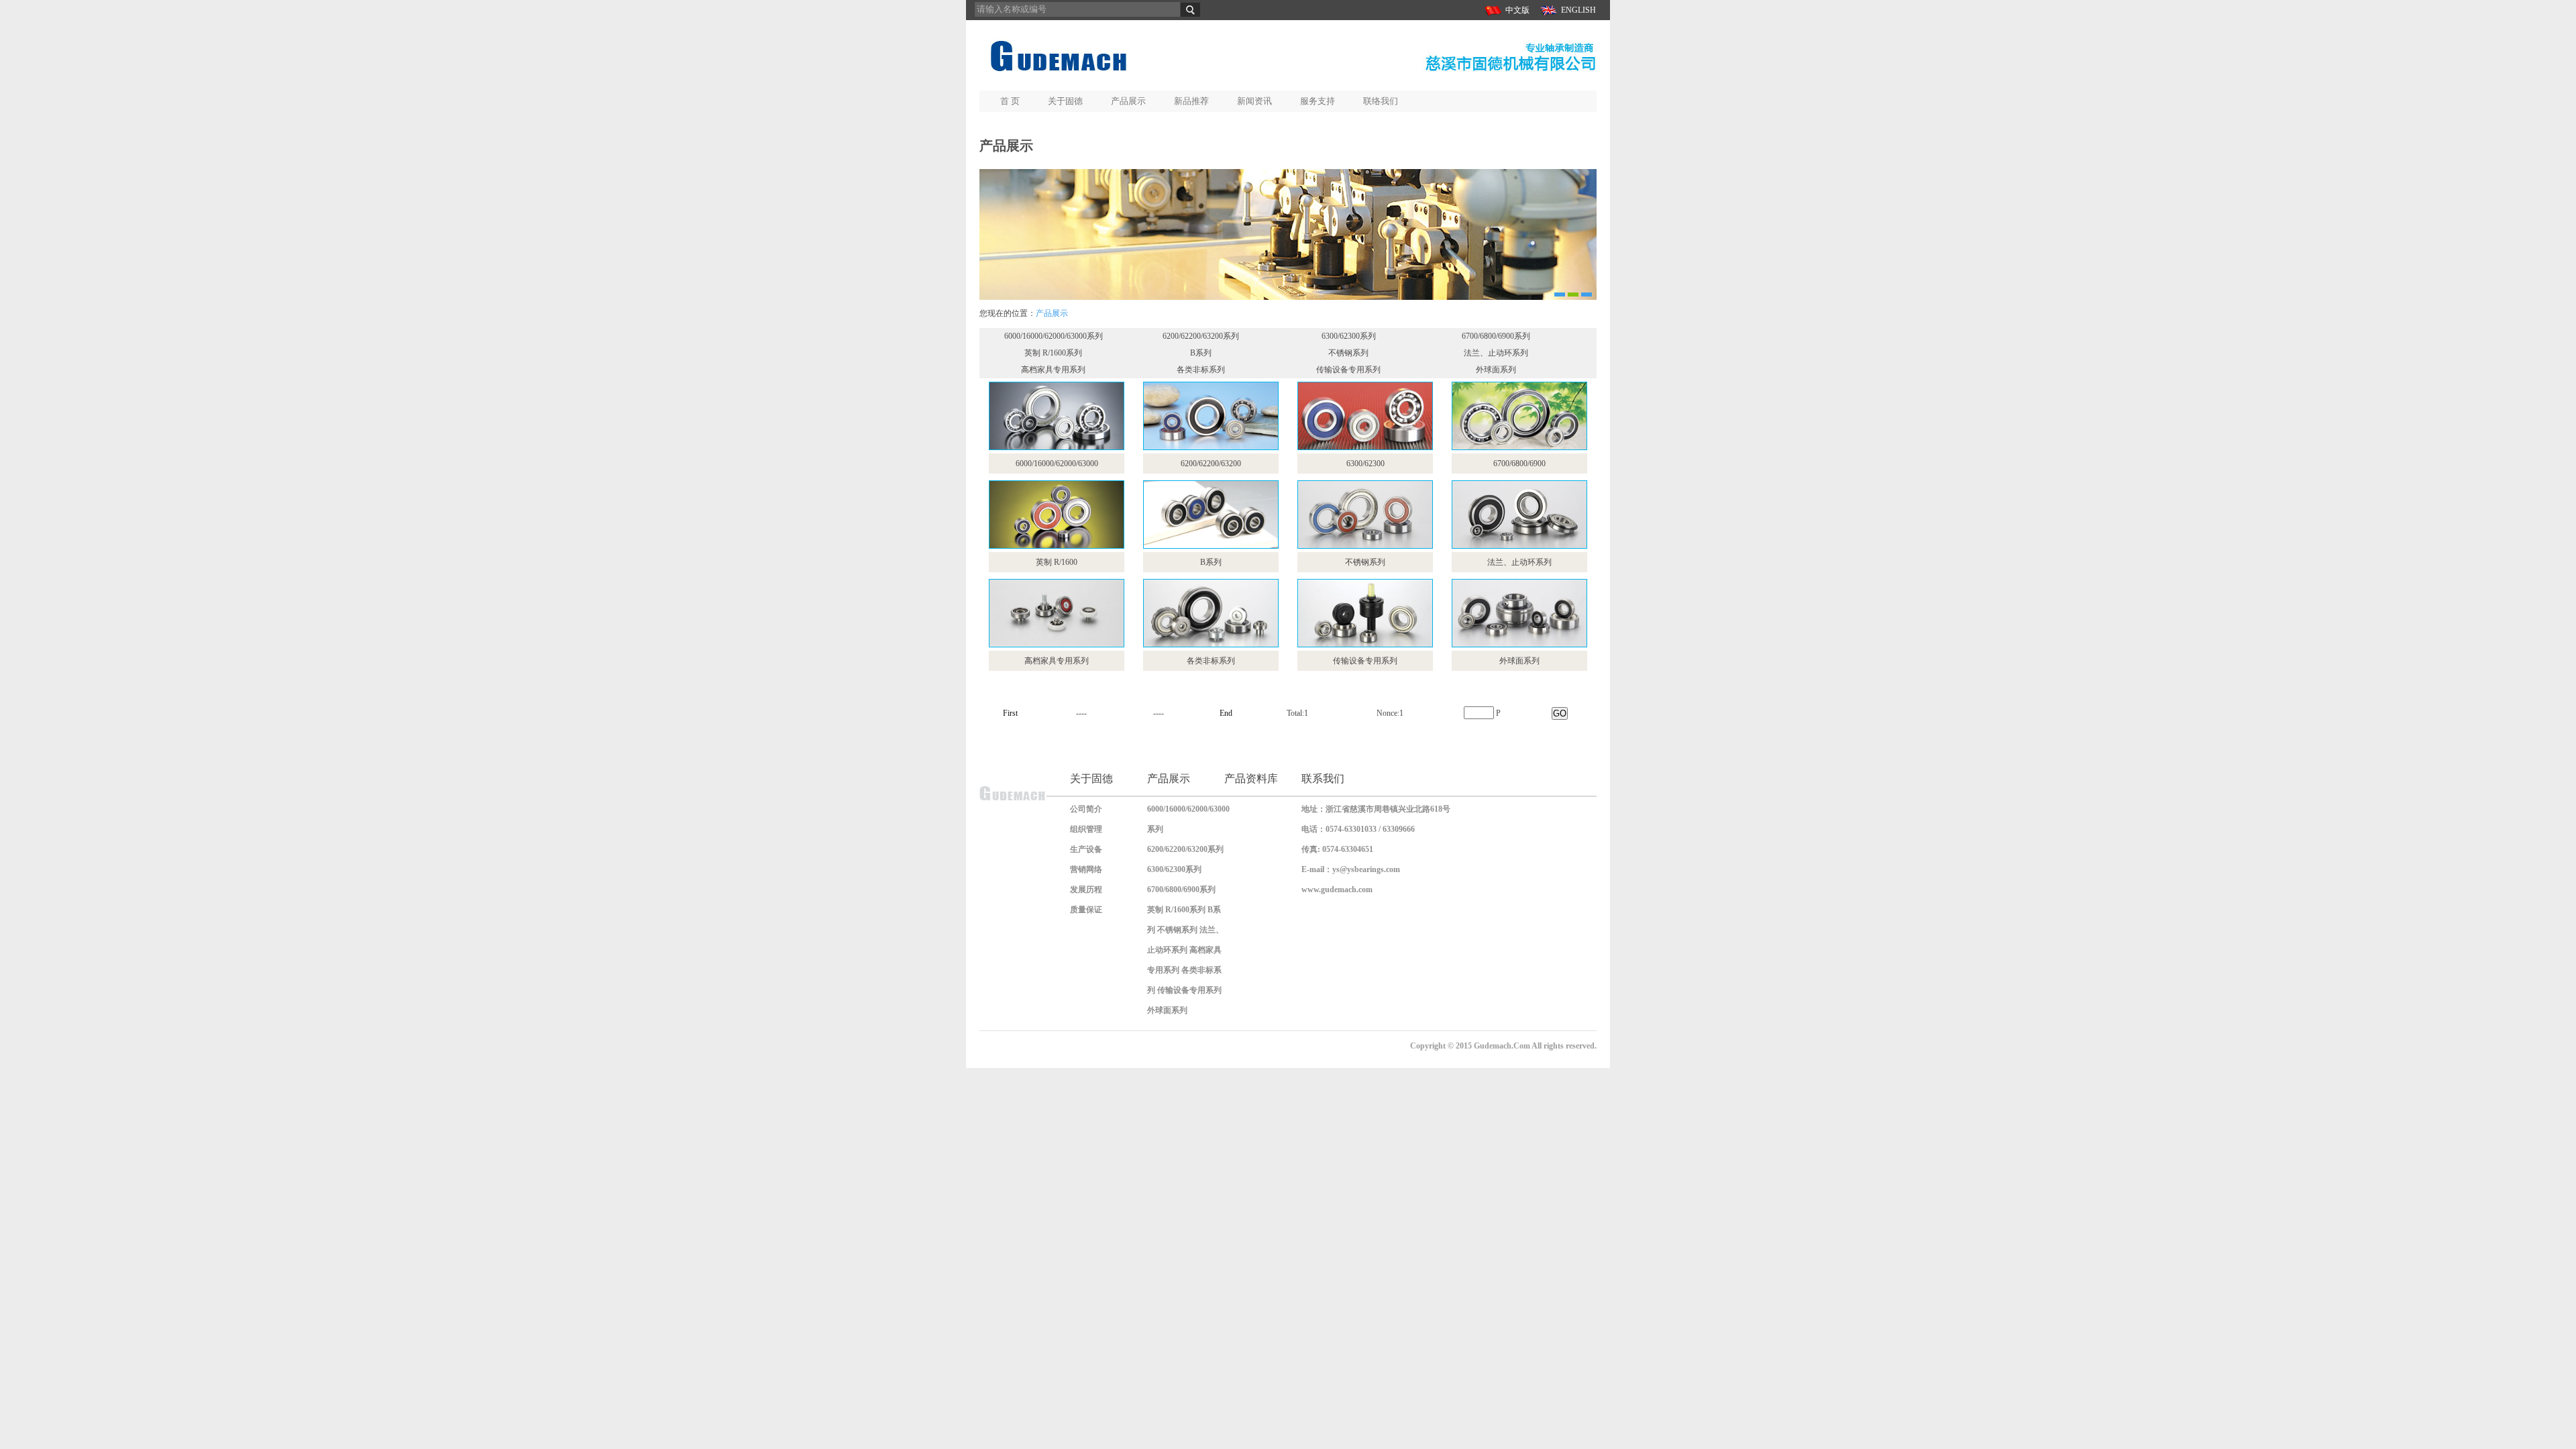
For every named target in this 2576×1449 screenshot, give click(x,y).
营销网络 (1086, 869)
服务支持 (1318, 101)
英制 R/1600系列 (1053, 353)
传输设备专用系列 (1348, 370)
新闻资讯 (1254, 101)
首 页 (1010, 101)
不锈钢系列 (1348, 353)
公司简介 (1086, 809)
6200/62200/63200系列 (1201, 336)
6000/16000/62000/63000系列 (1054, 336)
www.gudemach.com (1337, 890)
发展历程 (1086, 890)
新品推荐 (1191, 101)
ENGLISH (1578, 10)
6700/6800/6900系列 (1496, 336)
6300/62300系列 (1349, 336)
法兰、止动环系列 (1496, 353)
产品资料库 (1251, 779)
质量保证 (1086, 910)
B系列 (1201, 353)
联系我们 (1323, 779)
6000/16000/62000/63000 (1057, 464)
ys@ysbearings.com (1366, 869)
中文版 (1517, 10)
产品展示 (1128, 101)
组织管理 (1086, 829)
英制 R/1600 (1057, 562)
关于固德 (1065, 101)
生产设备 (1086, 849)
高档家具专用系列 (1053, 370)
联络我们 (1381, 101)
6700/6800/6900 (1519, 464)
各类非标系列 (1201, 370)
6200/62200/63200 (1211, 464)
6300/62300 (1365, 464)
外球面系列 (1496, 370)
